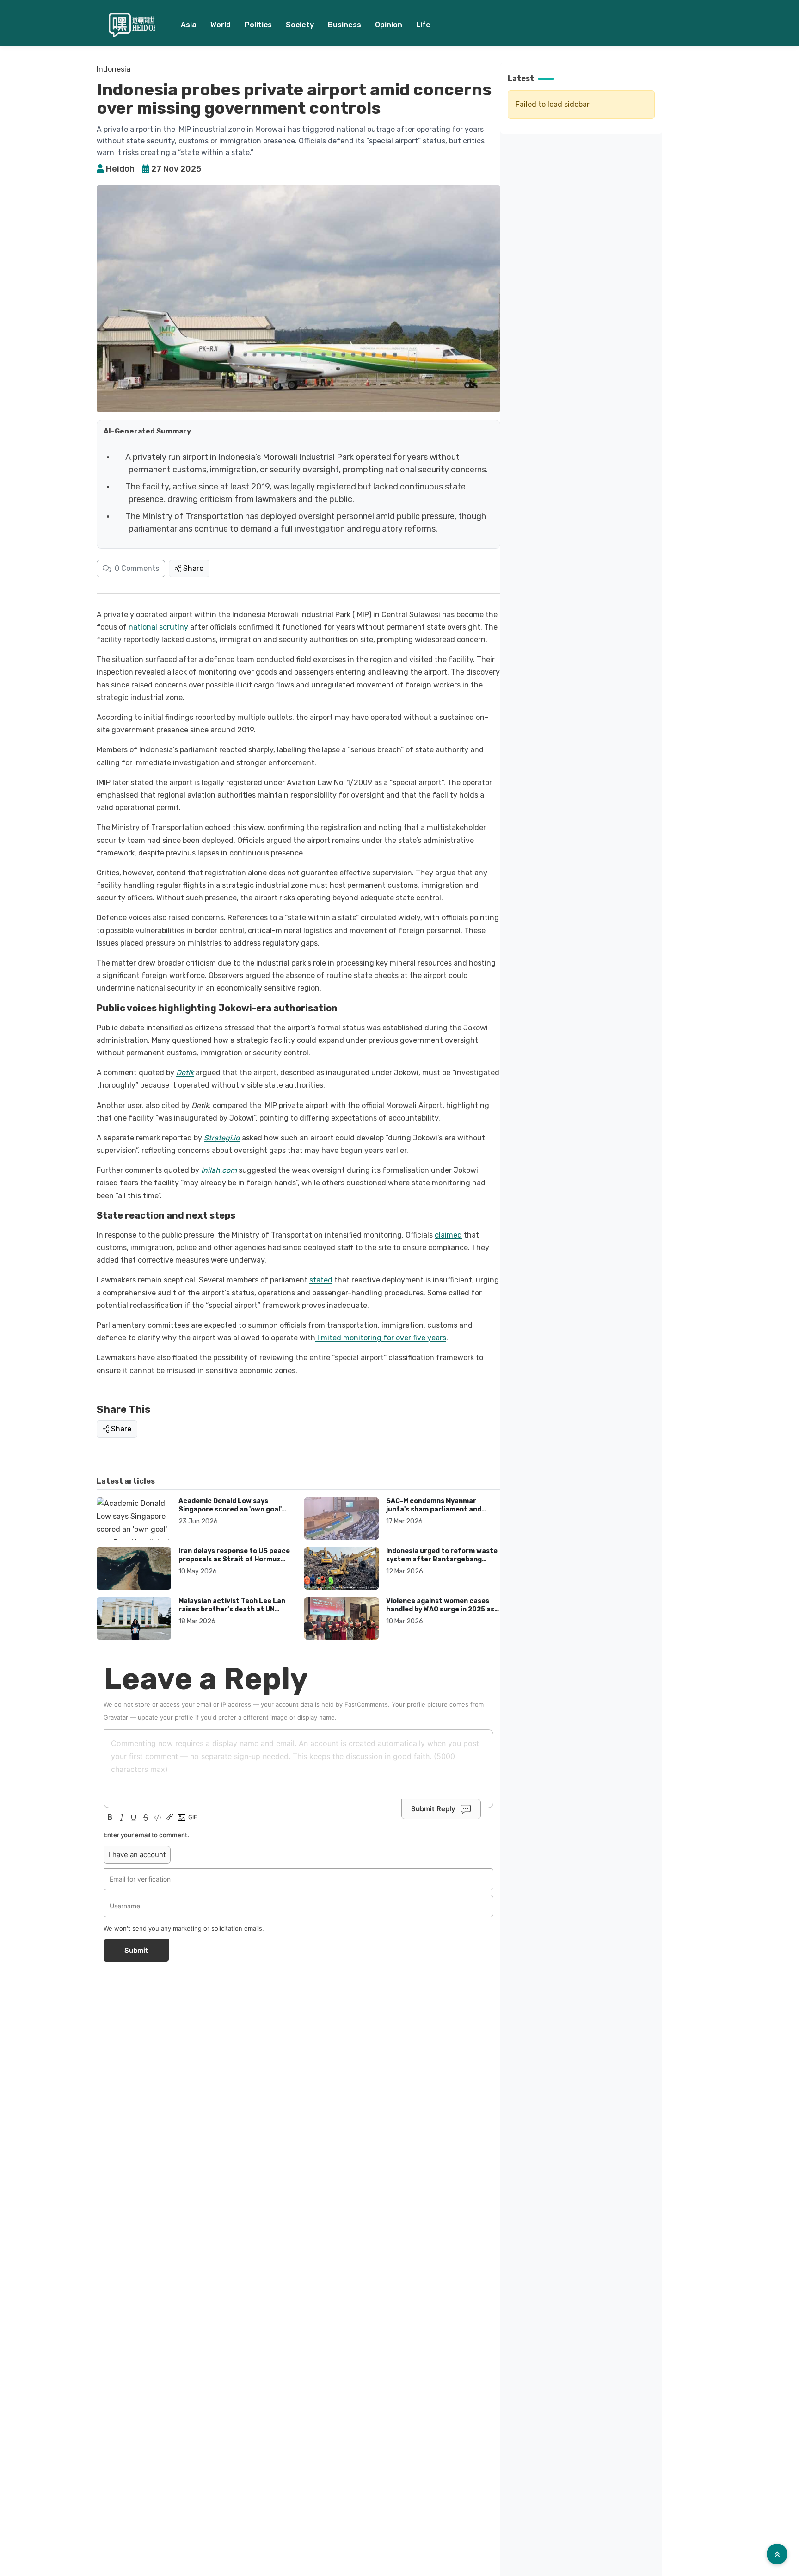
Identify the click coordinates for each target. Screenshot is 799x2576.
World (221, 25)
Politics (258, 25)
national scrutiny (158, 627)
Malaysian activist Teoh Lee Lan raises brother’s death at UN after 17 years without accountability (232, 1613)
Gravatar (116, 1717)
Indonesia (114, 69)
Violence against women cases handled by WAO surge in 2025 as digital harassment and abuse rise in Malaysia (443, 1613)
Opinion (389, 25)
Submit (136, 1950)
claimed (448, 1235)
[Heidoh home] (132, 25)
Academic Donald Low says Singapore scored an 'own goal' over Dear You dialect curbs (230, 1509)
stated (321, 1280)
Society (300, 25)
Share (193, 568)
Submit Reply (433, 1809)
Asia (189, 25)
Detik (185, 1073)
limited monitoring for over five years (381, 1338)
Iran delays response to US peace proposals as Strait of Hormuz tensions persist (234, 1559)
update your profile (166, 1717)
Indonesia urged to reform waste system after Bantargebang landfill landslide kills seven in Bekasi (442, 1563)
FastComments (366, 1704)
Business (344, 25)
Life (423, 25)
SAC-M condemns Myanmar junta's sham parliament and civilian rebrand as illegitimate (437, 1509)
